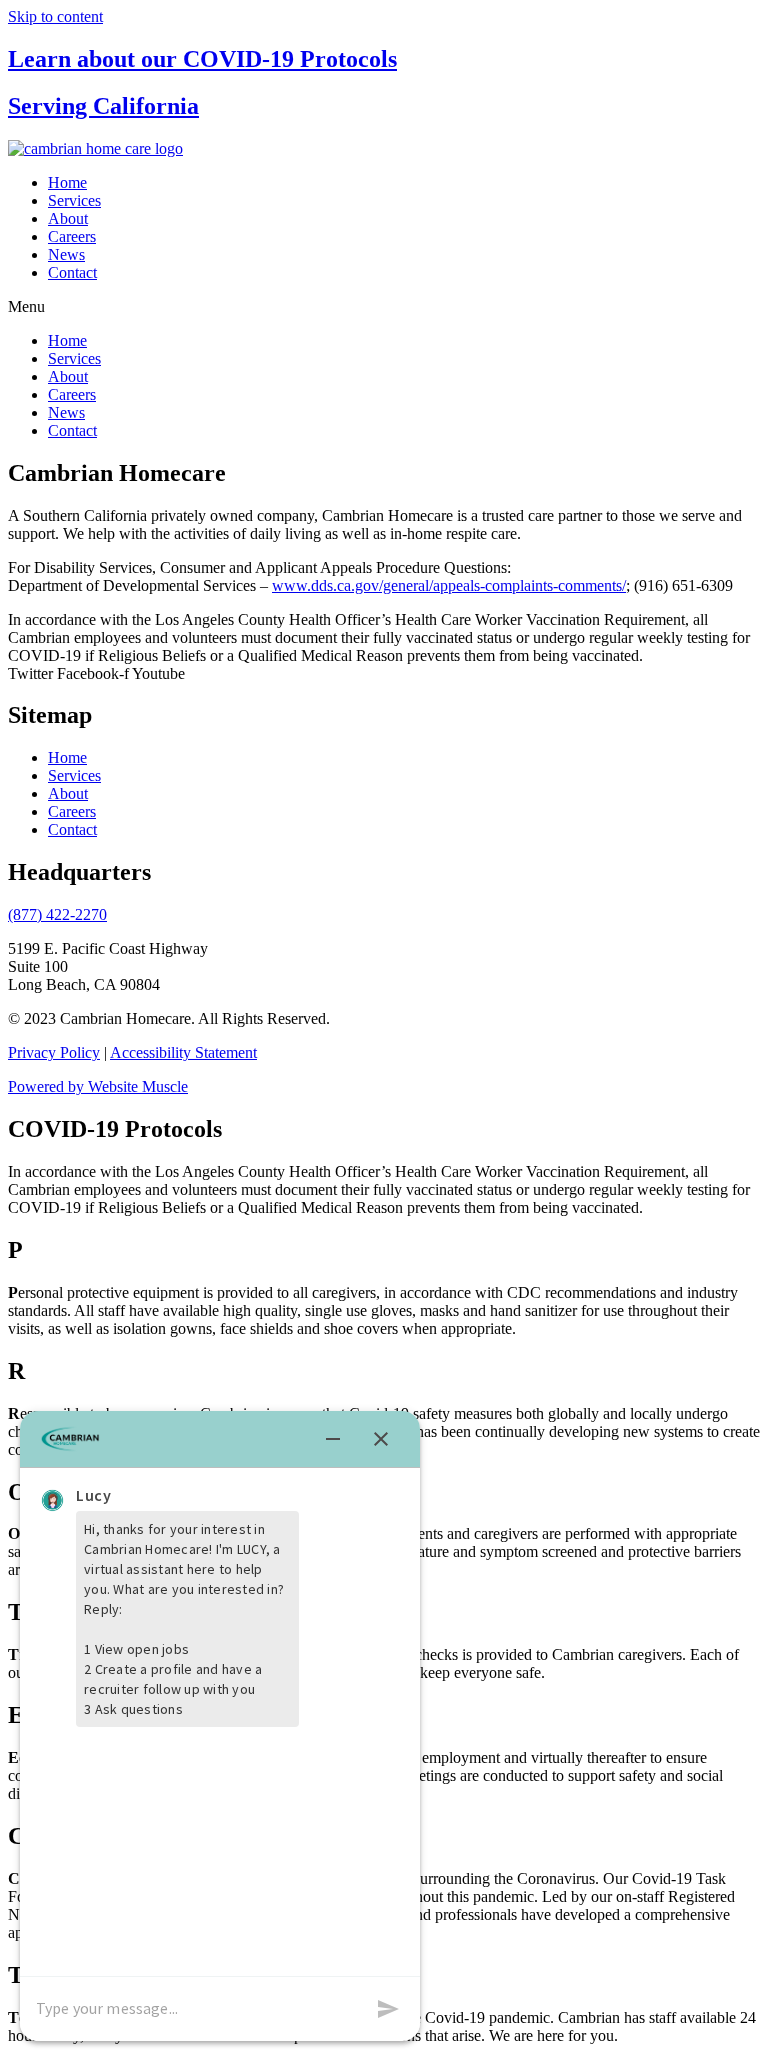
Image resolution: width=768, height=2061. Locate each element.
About (68, 218)
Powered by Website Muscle (98, 1086)
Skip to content (55, 16)
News (66, 254)
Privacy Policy (54, 1052)
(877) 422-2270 (57, 914)
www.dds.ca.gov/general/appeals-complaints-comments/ (449, 585)
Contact (72, 272)
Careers (72, 236)
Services (74, 200)
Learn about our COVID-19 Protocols (202, 59)
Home (67, 182)
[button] (384, 307)
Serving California (103, 106)
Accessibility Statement (183, 1052)
